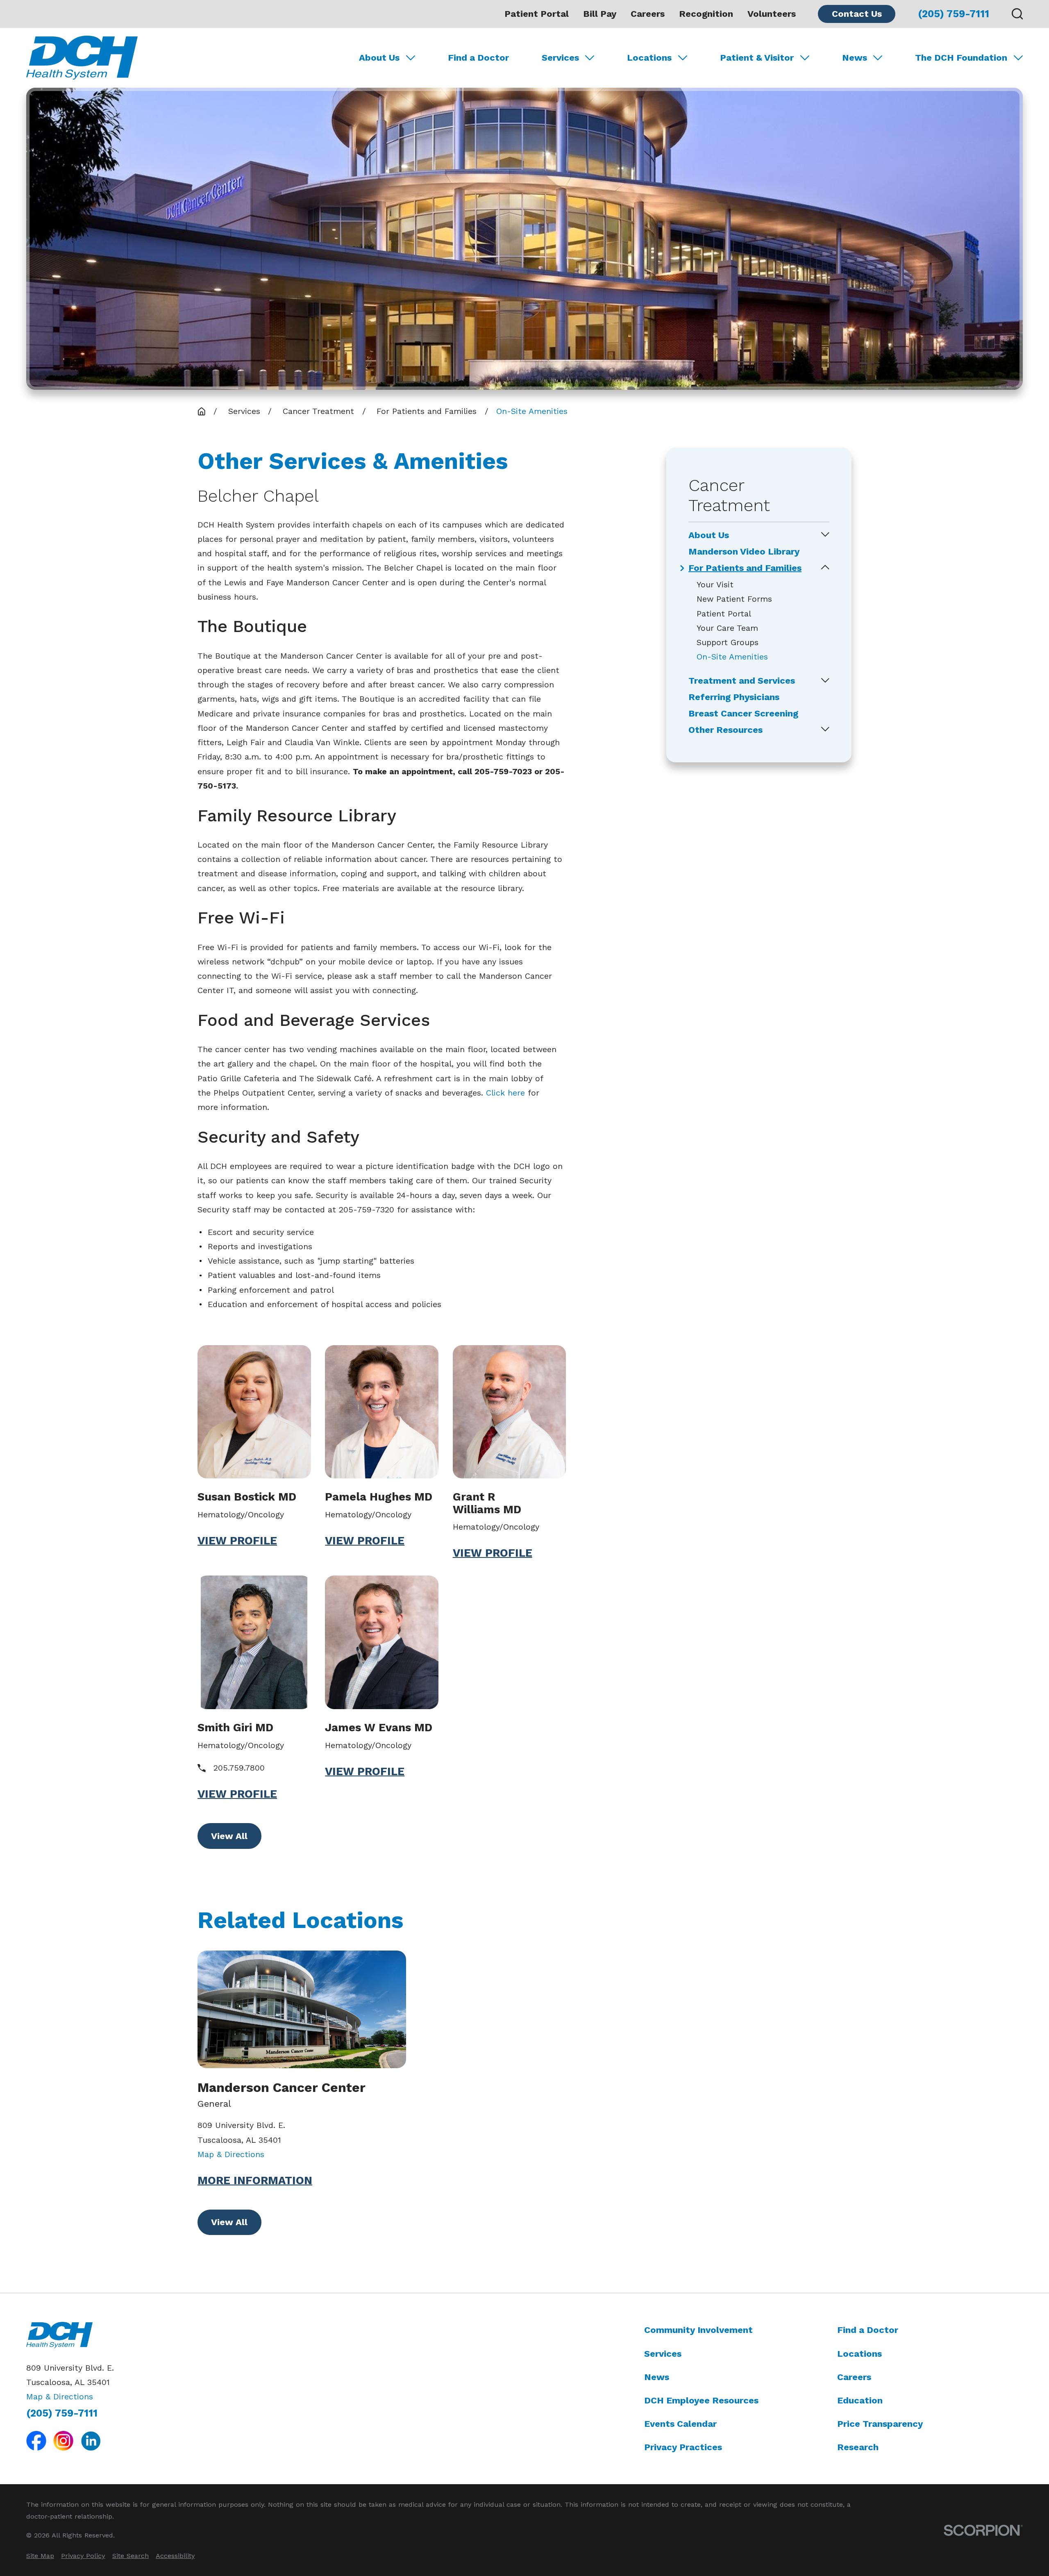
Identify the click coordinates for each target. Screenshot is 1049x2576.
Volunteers (772, 14)
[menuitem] (40, 2556)
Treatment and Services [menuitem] (742, 681)
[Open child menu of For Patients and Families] (825, 568)
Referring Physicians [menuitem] (734, 697)
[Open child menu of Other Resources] (825, 730)
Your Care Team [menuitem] (727, 628)
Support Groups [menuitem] (728, 642)
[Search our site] (1017, 14)
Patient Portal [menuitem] (724, 614)
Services (663, 2354)
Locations (859, 2354)
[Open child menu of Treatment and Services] (825, 681)
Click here (505, 1093)
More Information (255, 2181)
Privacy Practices (683, 2447)
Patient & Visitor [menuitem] (757, 58)
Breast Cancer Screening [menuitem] (743, 714)
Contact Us (857, 14)
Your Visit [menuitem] (715, 585)
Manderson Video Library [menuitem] (744, 552)
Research (858, 2447)
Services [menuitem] (560, 58)
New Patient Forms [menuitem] (734, 599)
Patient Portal (537, 14)
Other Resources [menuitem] (725, 730)
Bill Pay (600, 14)
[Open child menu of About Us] (825, 535)
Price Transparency (880, 2424)
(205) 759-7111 (954, 14)
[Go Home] (202, 412)
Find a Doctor (868, 2330)
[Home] (82, 58)
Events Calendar (680, 2424)
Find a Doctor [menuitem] (478, 58)
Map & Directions (231, 2154)
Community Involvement (698, 2330)
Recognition (706, 14)
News (657, 2377)
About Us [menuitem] (379, 58)
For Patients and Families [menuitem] (745, 568)
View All (229, 1836)
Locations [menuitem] (649, 58)
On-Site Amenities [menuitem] (732, 657)
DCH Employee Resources (701, 2400)
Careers (648, 14)
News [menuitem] (855, 58)
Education (860, 2400)
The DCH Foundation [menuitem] (961, 58)
